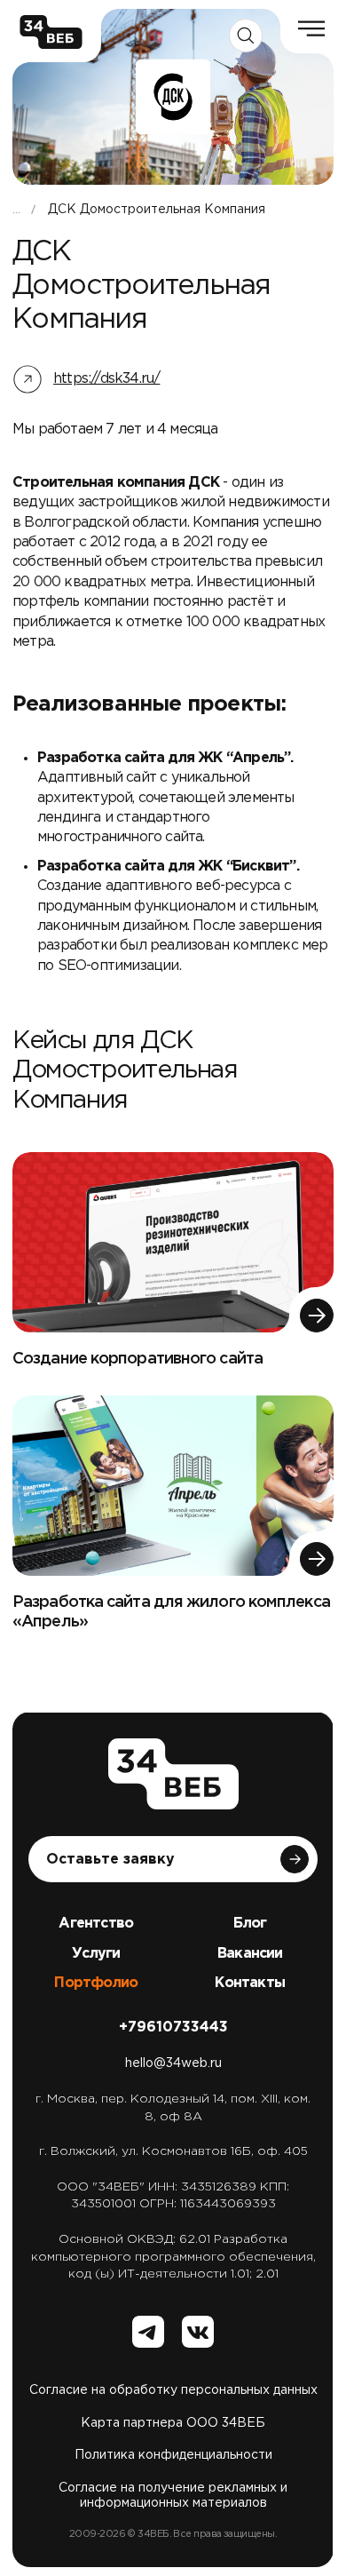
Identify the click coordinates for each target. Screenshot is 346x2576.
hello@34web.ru (173, 2063)
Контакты (250, 1983)
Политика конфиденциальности (173, 2455)
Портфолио (96, 1983)
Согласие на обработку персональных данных (173, 2390)
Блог (250, 1924)
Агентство (96, 1924)
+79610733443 (173, 2027)
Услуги (96, 1954)
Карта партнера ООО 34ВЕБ (173, 2423)
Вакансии (250, 1954)
